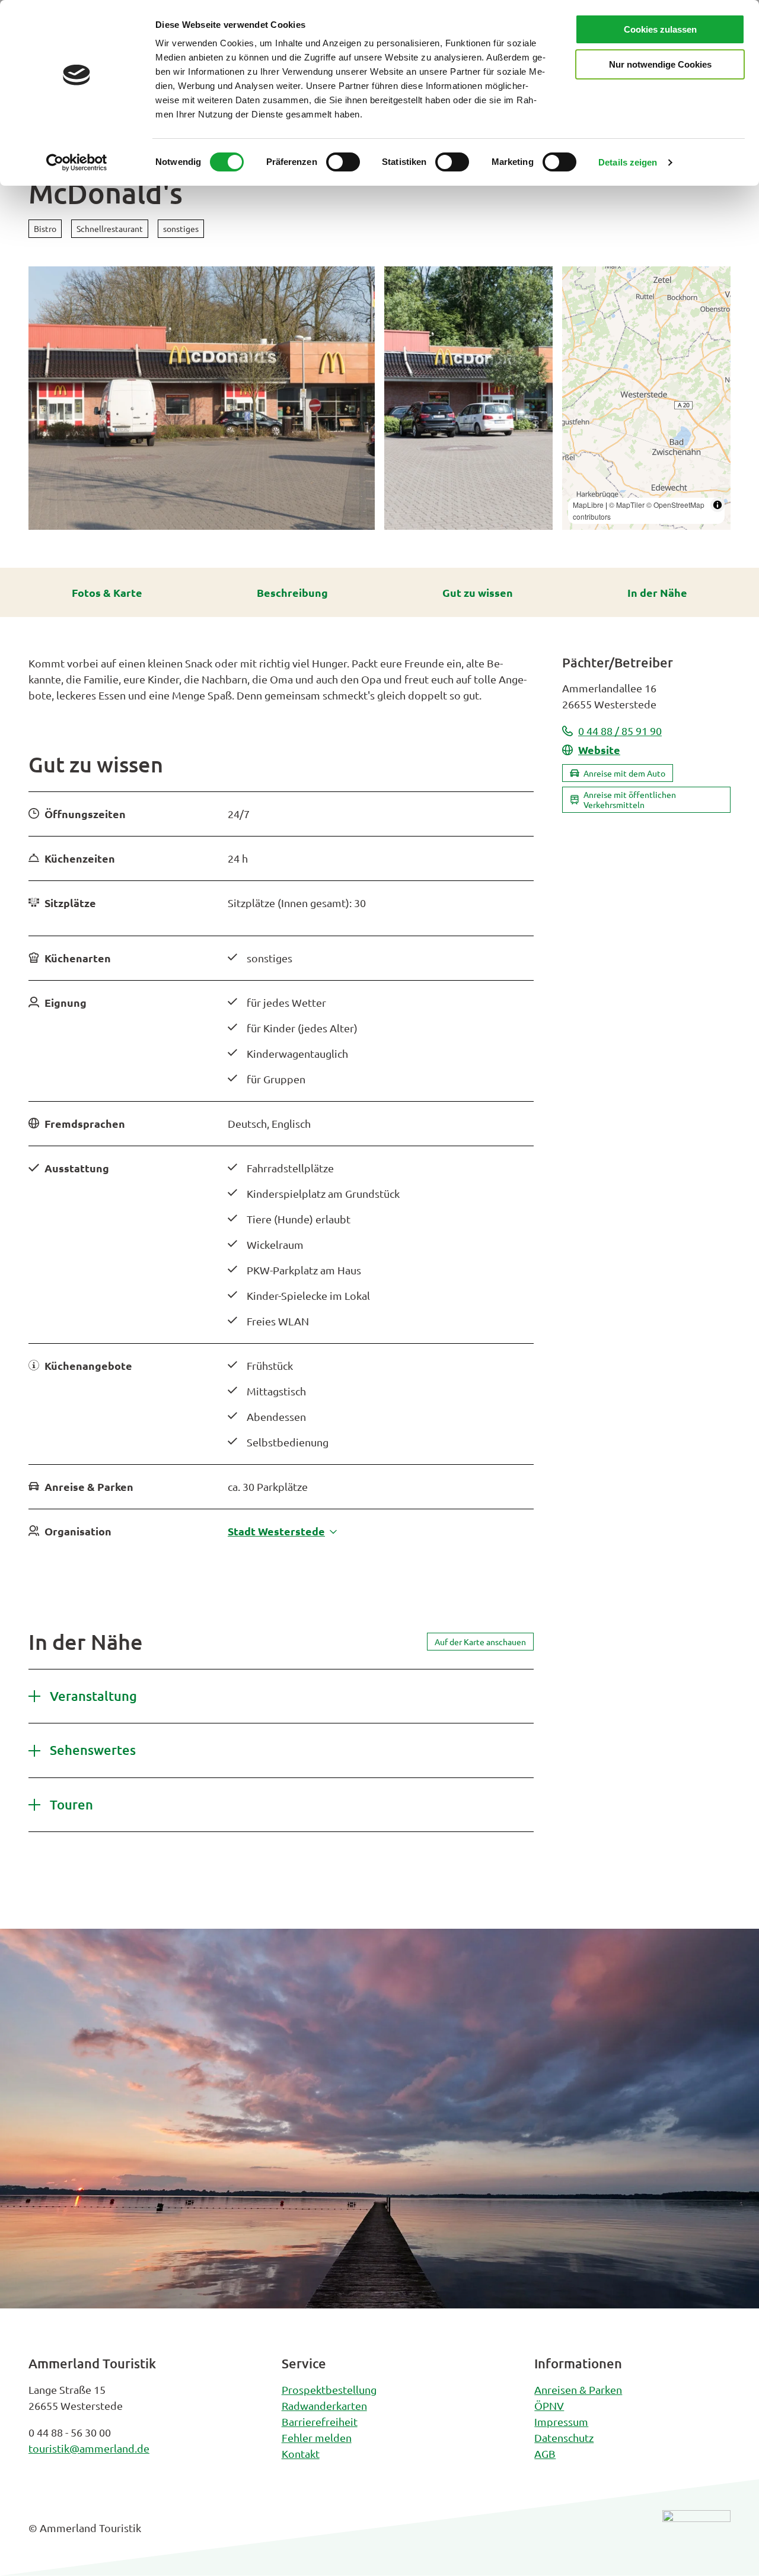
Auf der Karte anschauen (480, 1642)
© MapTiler (627, 505)
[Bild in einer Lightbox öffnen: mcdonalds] (202, 398)
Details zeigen (628, 162)
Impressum (561, 2421)
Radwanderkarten (324, 2405)
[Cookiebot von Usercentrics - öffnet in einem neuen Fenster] (77, 163)
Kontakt (301, 2453)
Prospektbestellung (329, 2389)
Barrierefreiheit (320, 2421)
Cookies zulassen (660, 29)
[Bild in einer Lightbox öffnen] (696, 2537)
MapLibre (588, 505)
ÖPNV (549, 2405)
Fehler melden (317, 2437)
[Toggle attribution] (717, 505)
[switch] (343, 162)
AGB (545, 2453)
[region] (646, 398)
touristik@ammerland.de (89, 2448)
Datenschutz (564, 2437)
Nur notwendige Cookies (660, 64)
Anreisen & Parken (578, 2389)
